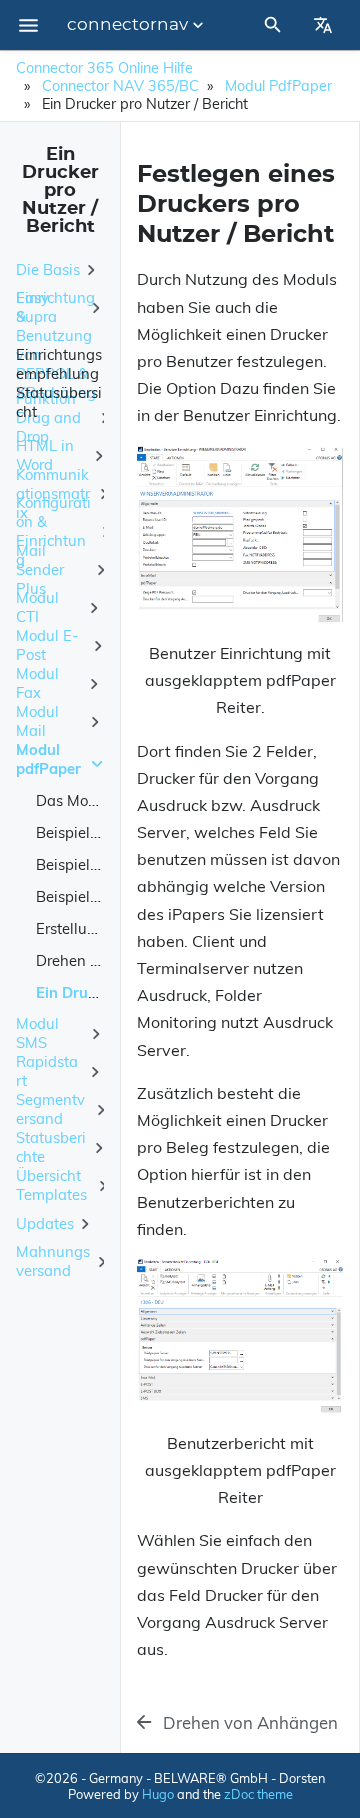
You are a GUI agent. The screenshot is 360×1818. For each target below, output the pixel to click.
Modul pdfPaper (278, 86)
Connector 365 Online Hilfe (104, 68)
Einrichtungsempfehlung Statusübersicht (59, 383)
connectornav (127, 25)
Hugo (158, 1794)
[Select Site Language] (323, 25)
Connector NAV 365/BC (120, 86)
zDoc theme (258, 1794)
